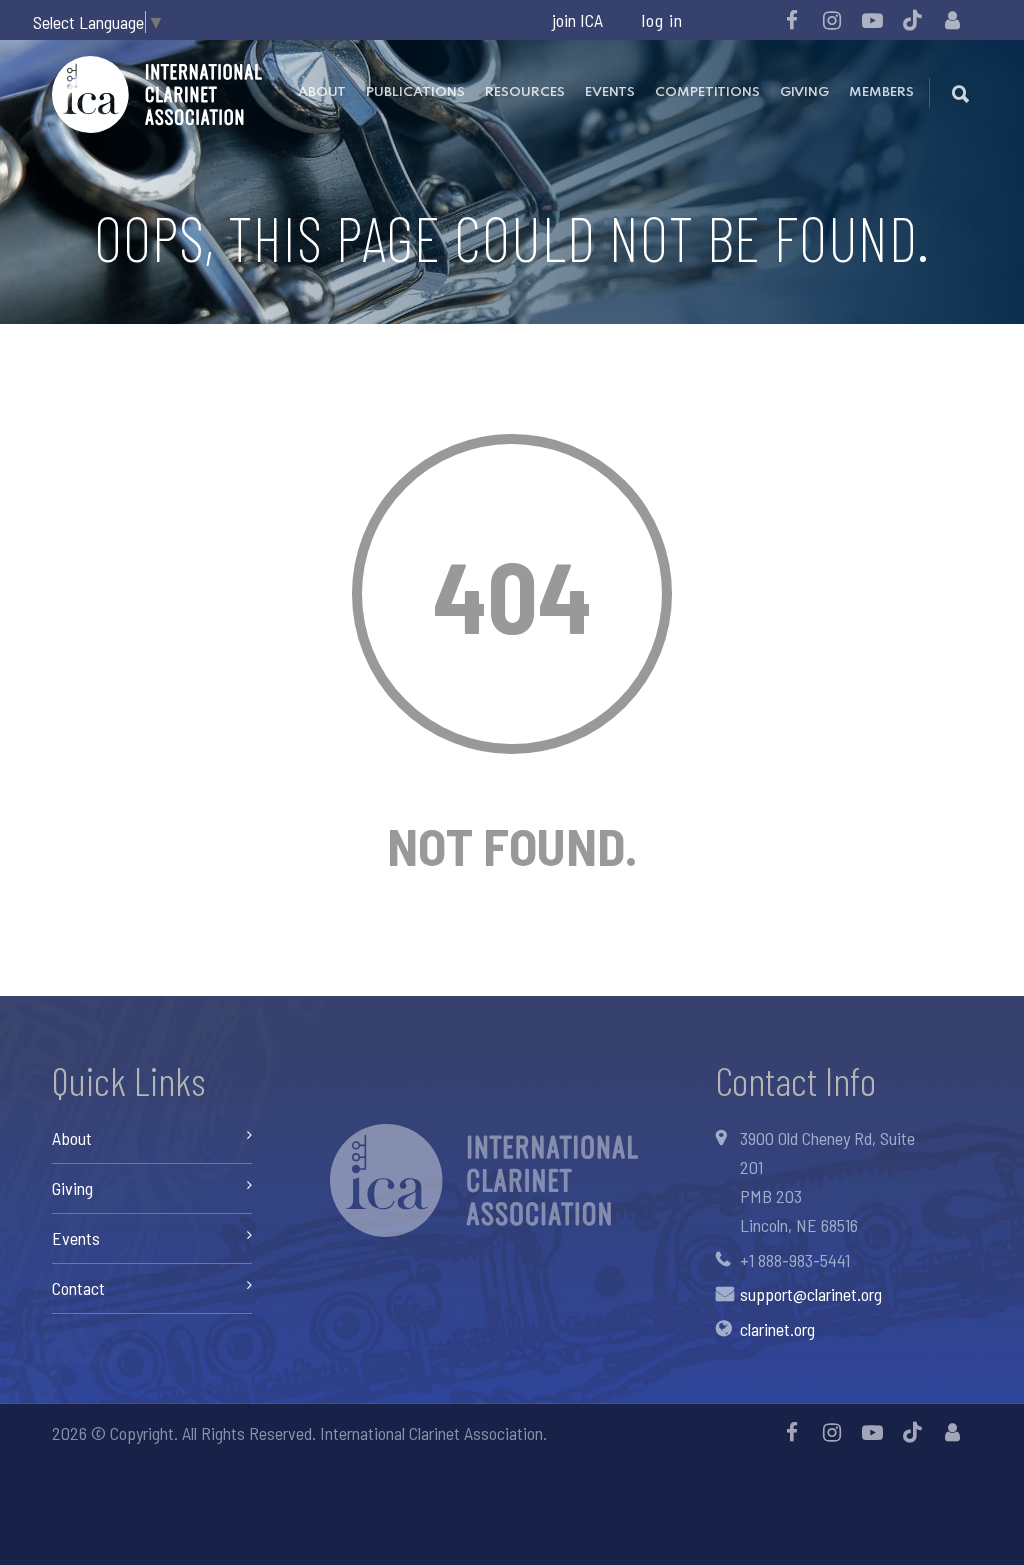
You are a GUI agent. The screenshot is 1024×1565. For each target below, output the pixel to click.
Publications (415, 92)
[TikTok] (912, 20)
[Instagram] (832, 20)
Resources (525, 92)
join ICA (577, 20)
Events (610, 92)
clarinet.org (777, 1329)
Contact (78, 1288)
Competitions (707, 92)
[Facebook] (792, 20)
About (322, 92)
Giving (804, 92)
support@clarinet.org (811, 1294)
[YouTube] (872, 20)
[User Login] (952, 20)
